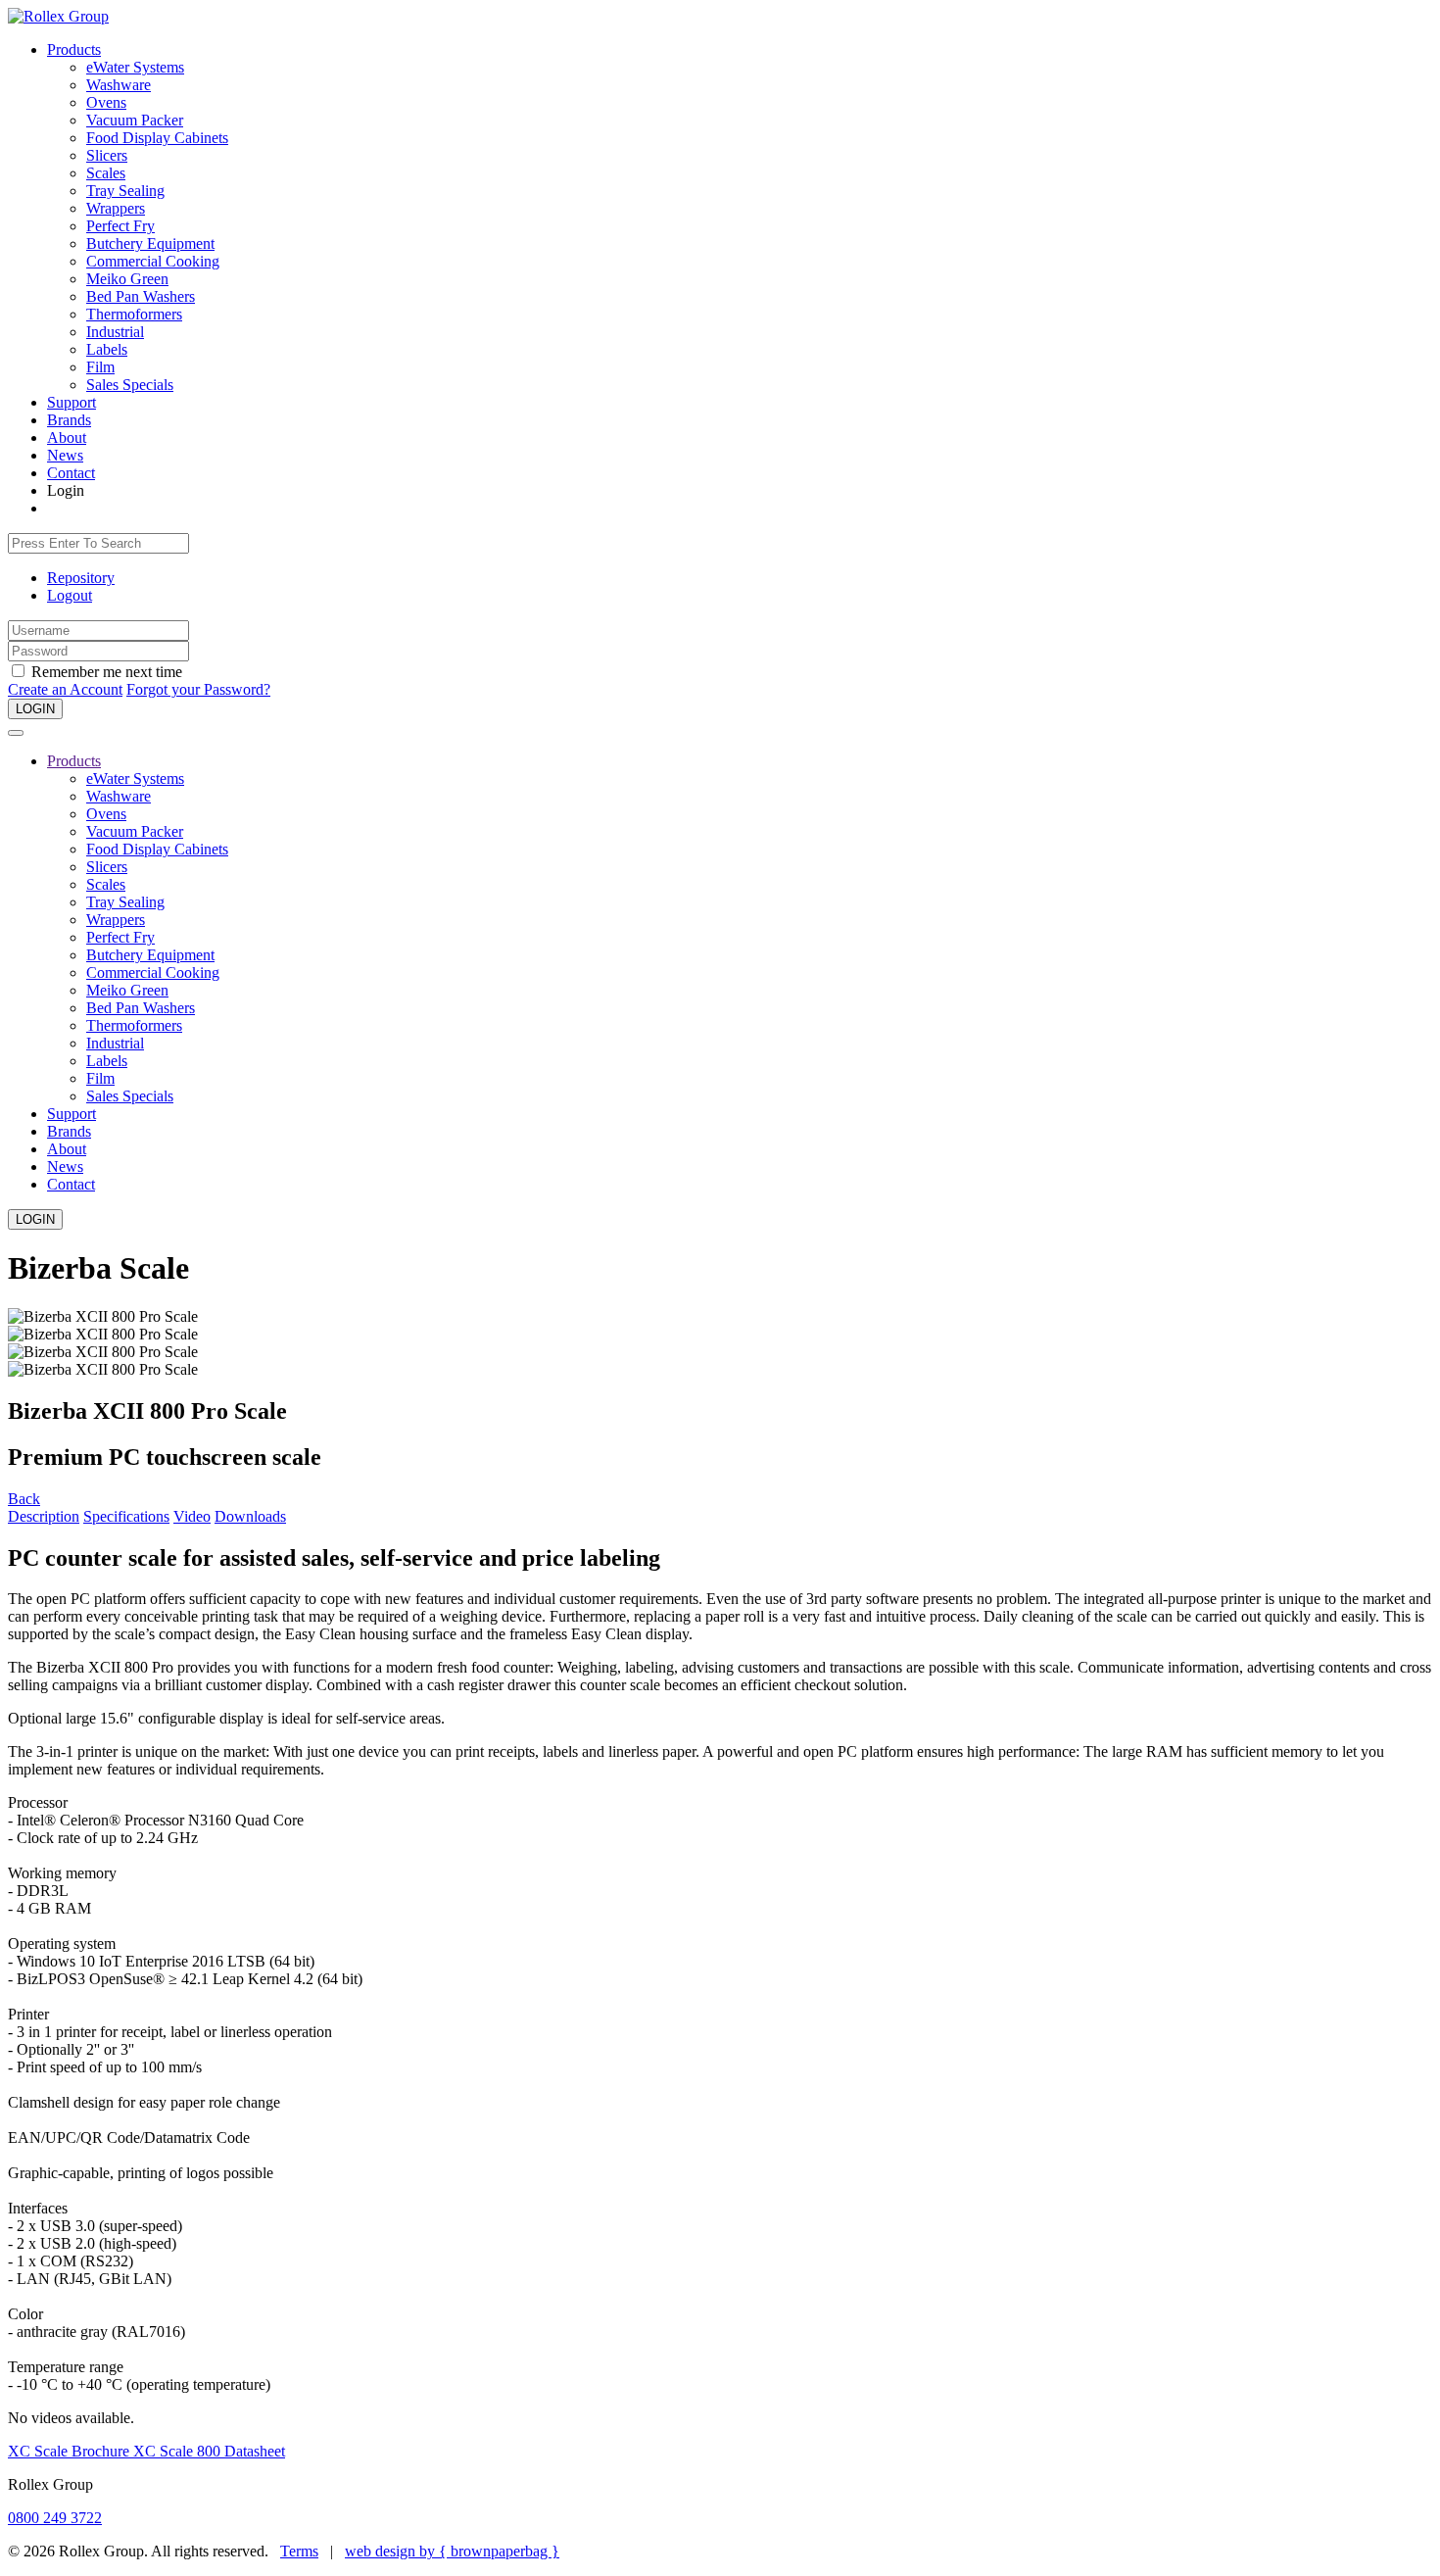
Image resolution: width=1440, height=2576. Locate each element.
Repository (81, 578)
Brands (69, 420)
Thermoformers (134, 314)
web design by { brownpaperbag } (452, 2551)
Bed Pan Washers (141, 296)
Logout (70, 595)
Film (100, 367)
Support (72, 402)
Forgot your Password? (198, 689)
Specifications (126, 1516)
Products (74, 49)
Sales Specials (130, 385)
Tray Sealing (125, 191)
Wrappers (116, 208)
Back (24, 1499)
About (67, 437)
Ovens (106, 102)
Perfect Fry (120, 226)
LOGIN (35, 709)
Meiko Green (127, 279)
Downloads (250, 1516)
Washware (119, 85)
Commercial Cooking (153, 261)
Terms (299, 2551)
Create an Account (65, 689)
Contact (71, 473)
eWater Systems (135, 67)
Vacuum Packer (135, 120)
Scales (106, 173)
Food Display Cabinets (157, 138)
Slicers (107, 155)
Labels (107, 349)
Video (192, 1516)
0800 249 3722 (55, 2518)
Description (44, 1516)
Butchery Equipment (150, 243)
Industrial (115, 332)
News (65, 455)
